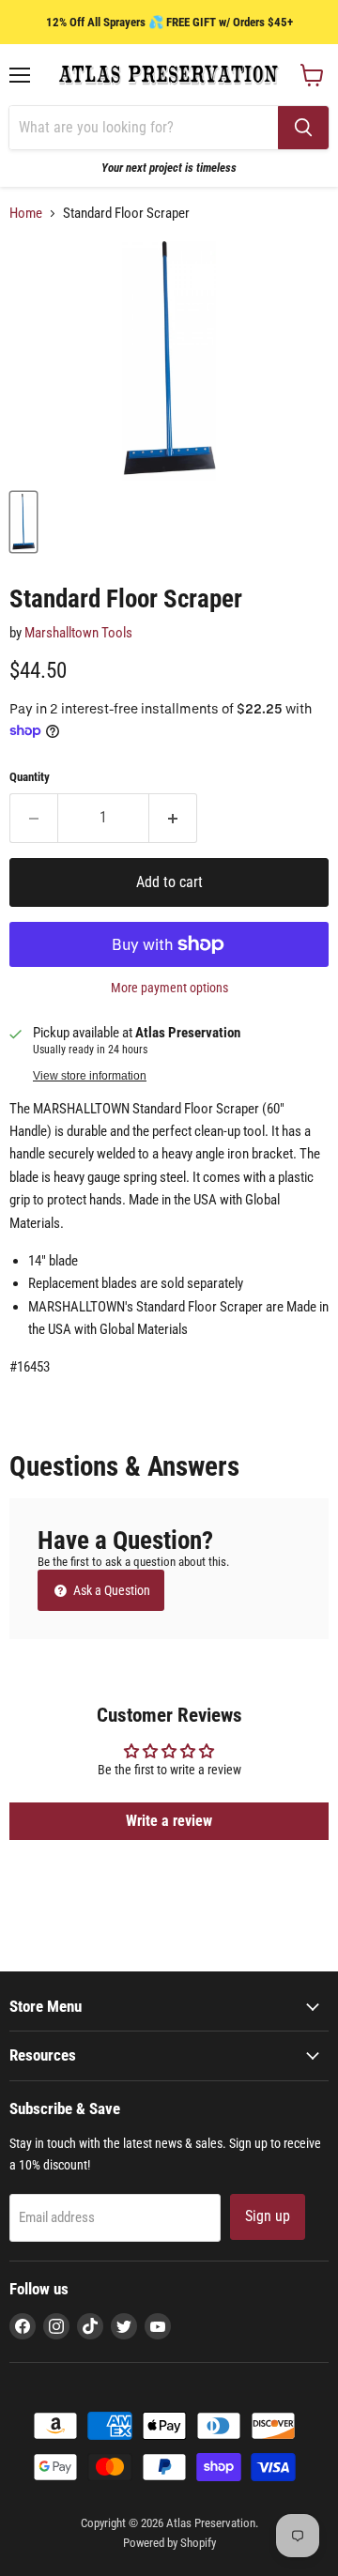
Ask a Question (110, 1590)
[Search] (303, 128)
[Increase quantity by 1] (173, 818)
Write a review (169, 1821)
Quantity (30, 777)
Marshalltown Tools (78, 633)
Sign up (268, 2216)
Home (26, 214)
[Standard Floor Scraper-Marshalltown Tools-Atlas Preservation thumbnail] (23, 522)
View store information (90, 1076)
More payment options (169, 988)
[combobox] (144, 128)
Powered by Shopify (169, 2543)
